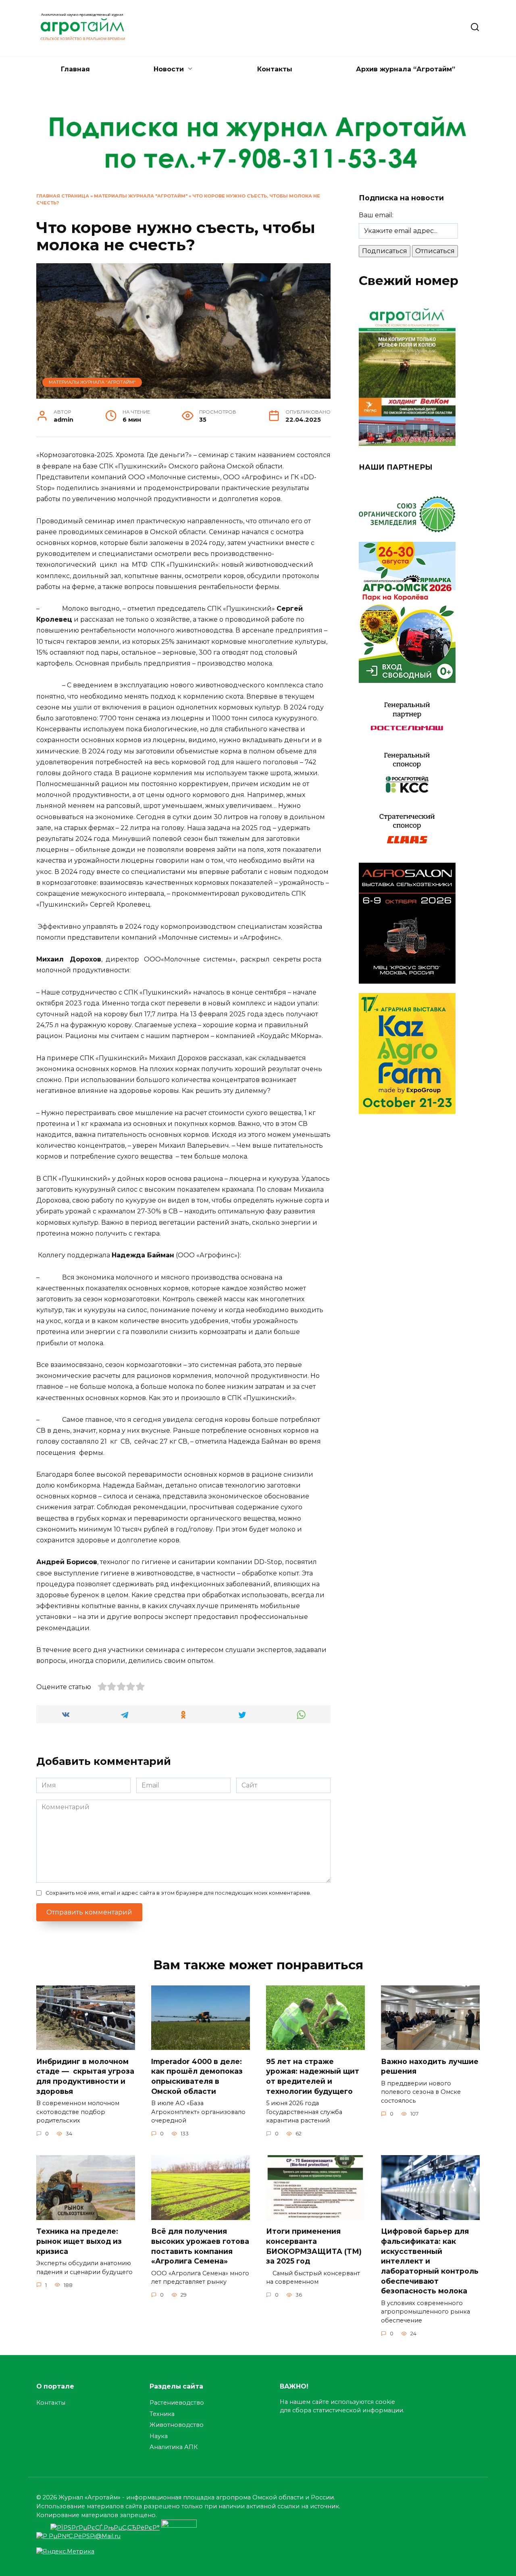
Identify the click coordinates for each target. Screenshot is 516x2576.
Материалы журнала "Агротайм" (141, 196)
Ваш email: (376, 215)
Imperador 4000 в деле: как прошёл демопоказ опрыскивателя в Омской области (197, 2076)
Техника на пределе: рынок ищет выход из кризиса (79, 2241)
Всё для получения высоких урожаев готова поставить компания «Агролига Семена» (200, 2246)
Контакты (275, 69)
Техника (162, 2414)
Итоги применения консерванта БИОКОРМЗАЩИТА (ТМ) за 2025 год (314, 2246)
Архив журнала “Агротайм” (406, 69)
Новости (169, 69)
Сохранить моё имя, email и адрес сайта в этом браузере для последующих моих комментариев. (178, 1893)
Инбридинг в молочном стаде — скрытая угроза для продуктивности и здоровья (85, 2076)
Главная (75, 69)
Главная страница (63, 196)
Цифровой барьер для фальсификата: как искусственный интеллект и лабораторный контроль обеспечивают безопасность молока (430, 2261)
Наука (159, 2436)
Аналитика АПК (174, 2447)
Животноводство (177, 2425)
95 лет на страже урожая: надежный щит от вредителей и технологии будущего (313, 2076)
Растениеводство (177, 2403)
